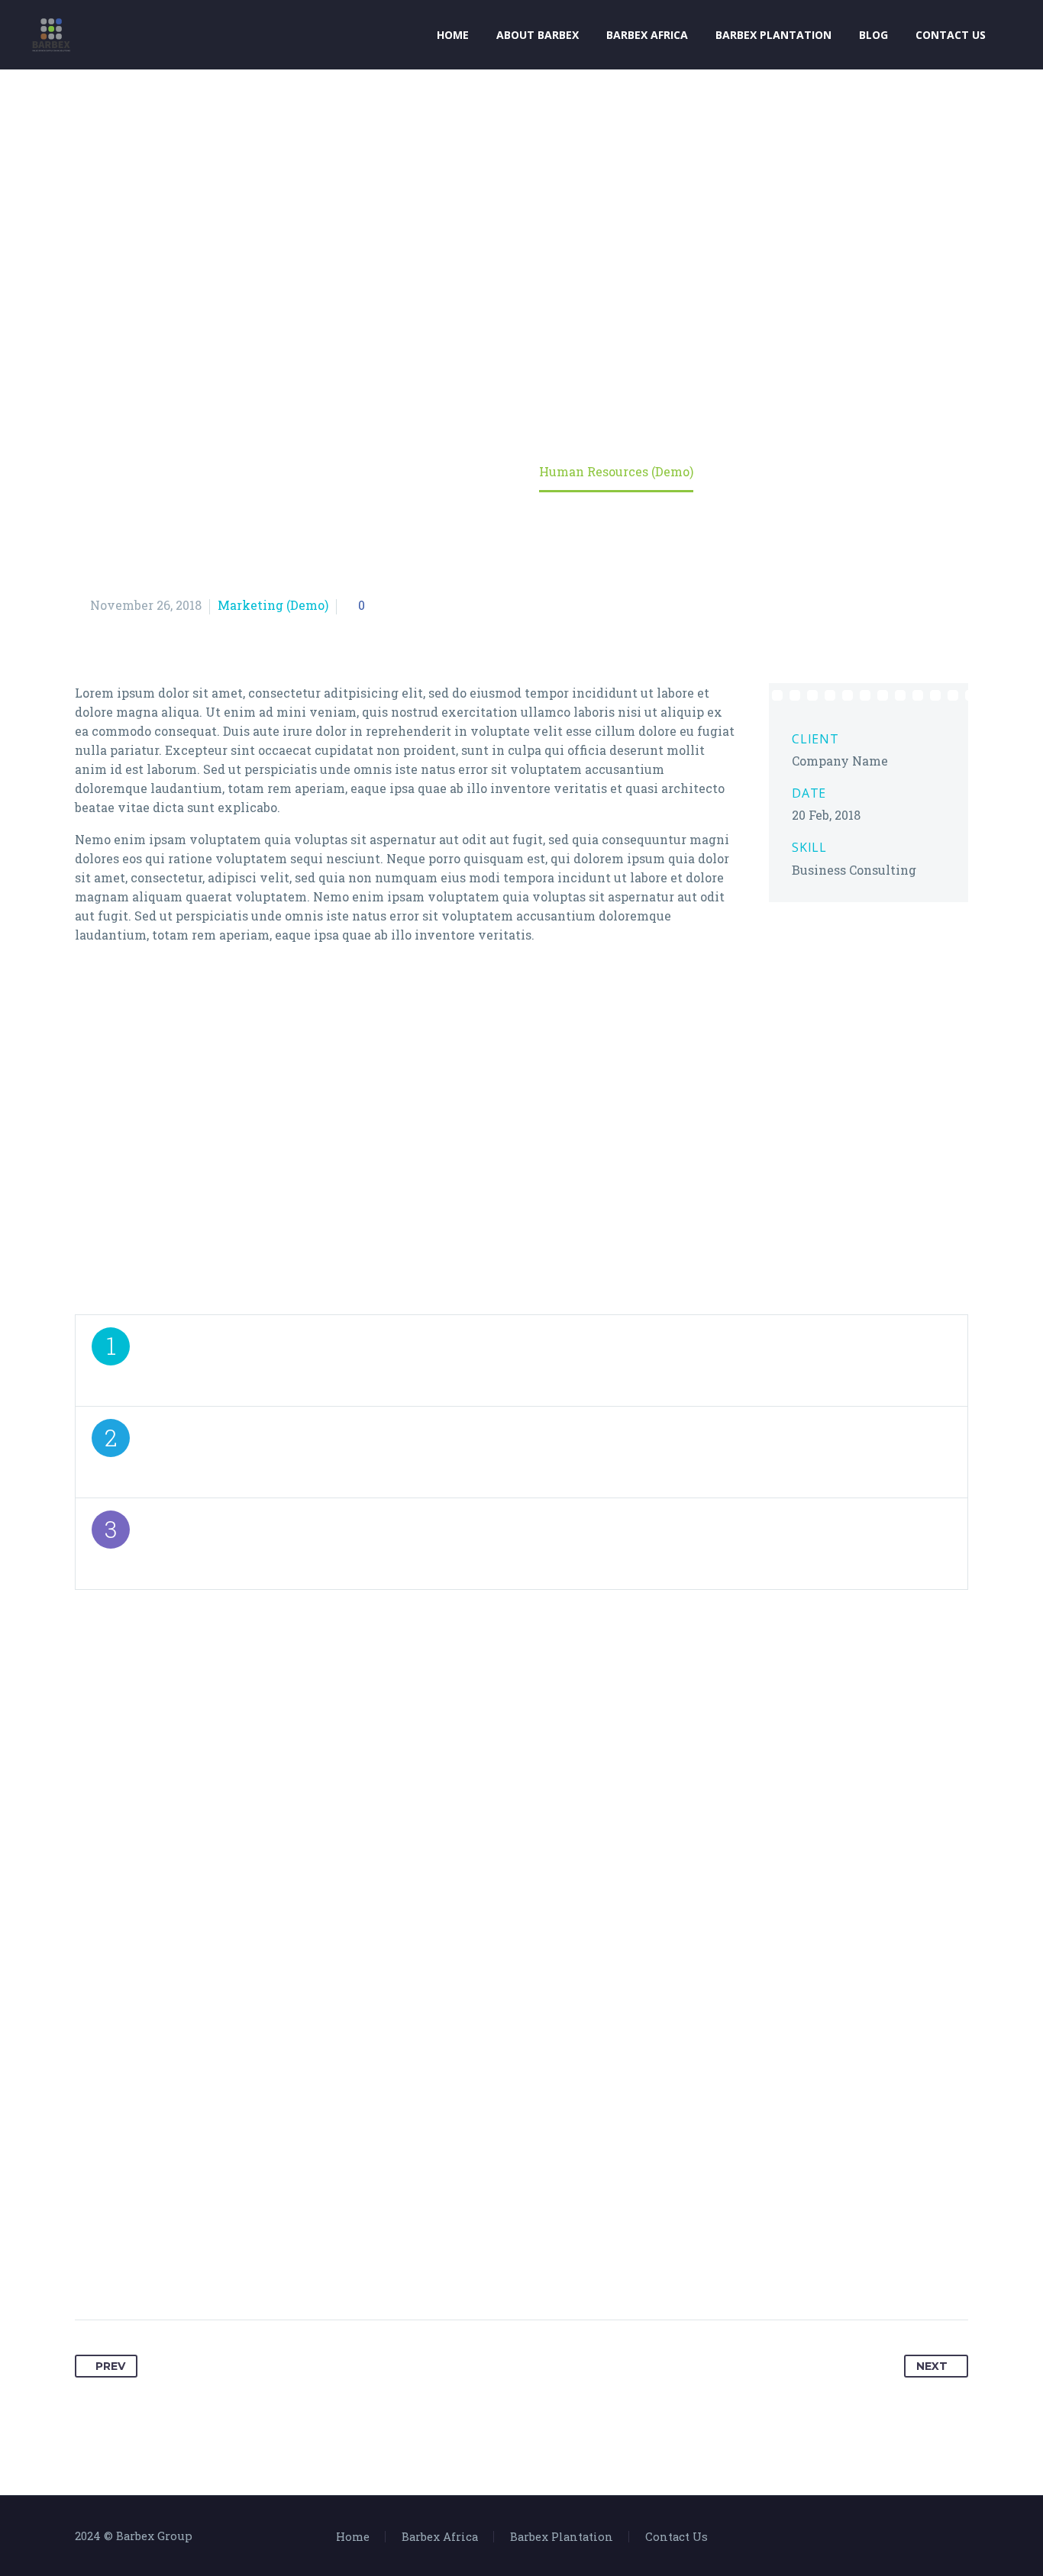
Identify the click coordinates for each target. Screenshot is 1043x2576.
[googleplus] (489, 2219)
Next (932, 2366)
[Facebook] (924, 2538)
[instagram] (555, 2219)
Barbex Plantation (773, 35)
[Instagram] (964, 2538)
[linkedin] (522, 2219)
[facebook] (423, 2219)
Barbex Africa (647, 35)
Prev (110, 2366)
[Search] (1015, 35)
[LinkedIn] (944, 2538)
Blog (873, 35)
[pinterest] (620, 2219)
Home (453, 35)
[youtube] (588, 2219)
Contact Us (951, 35)
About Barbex (538, 35)
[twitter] (456, 2219)
